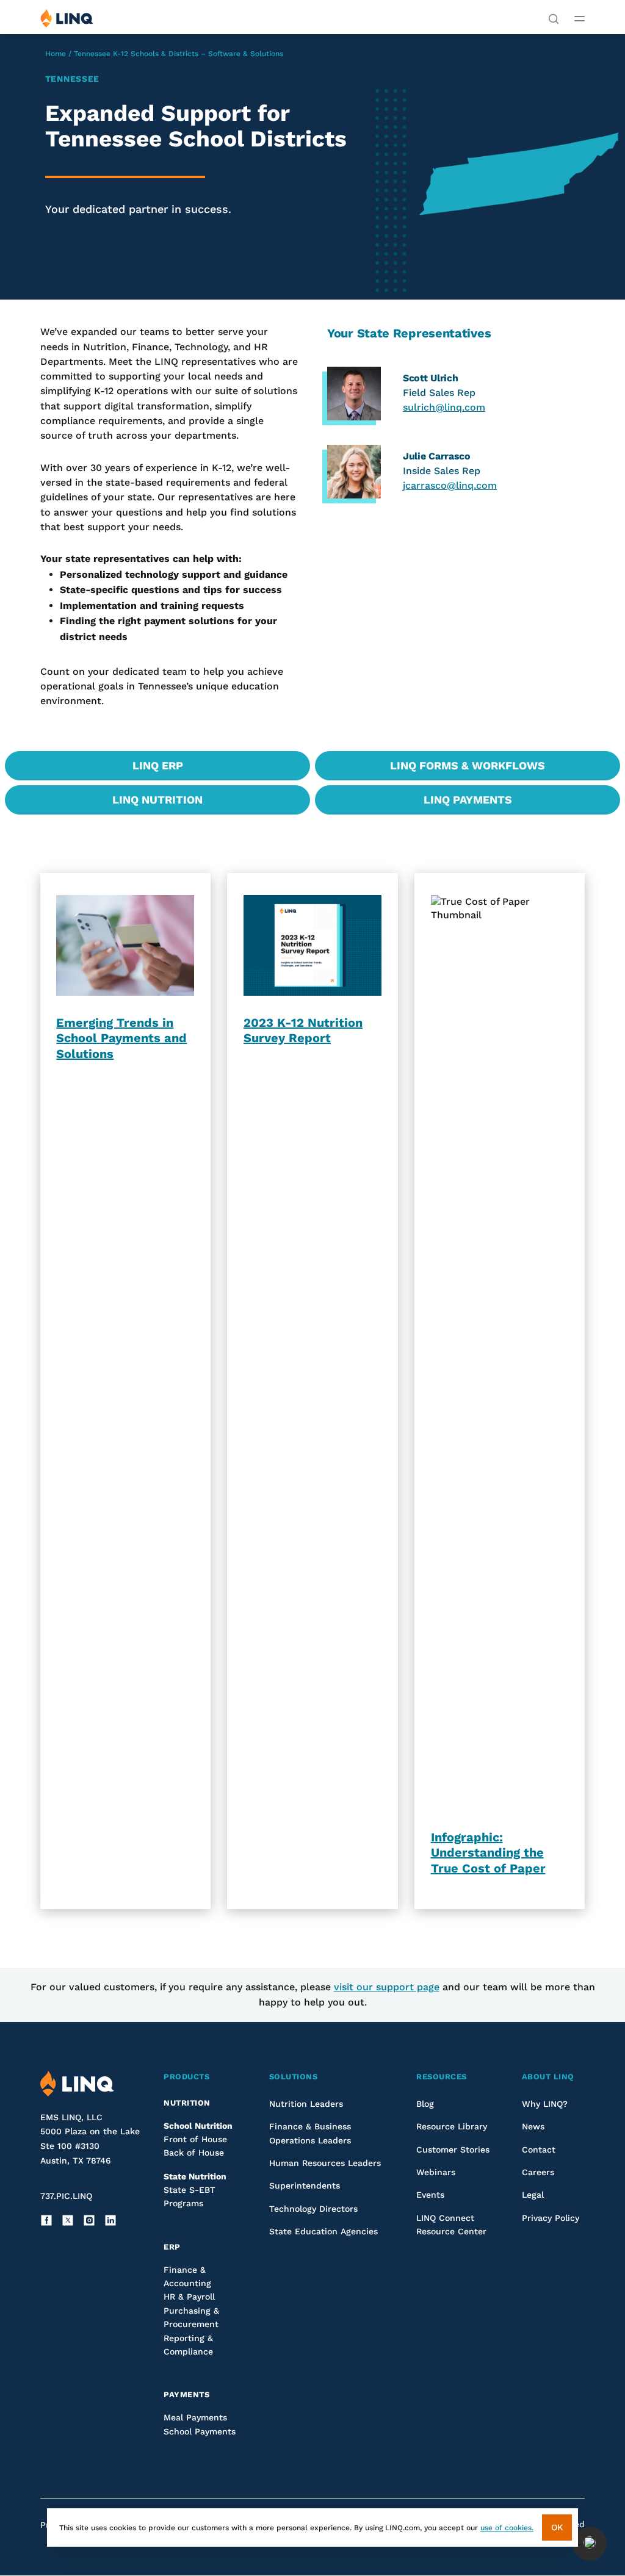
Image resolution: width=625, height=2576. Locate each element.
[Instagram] (89, 2220)
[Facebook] (46, 2220)
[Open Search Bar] (554, 18)
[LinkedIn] (110, 2220)
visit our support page (387, 1987)
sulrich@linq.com (444, 407)
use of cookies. (507, 2528)
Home (56, 54)
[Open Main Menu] (580, 18)
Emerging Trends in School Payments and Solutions (121, 1038)
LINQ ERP (158, 765)
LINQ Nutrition (157, 800)
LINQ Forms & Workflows (468, 765)
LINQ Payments (468, 800)
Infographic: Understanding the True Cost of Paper (488, 1853)
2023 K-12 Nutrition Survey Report (303, 1031)
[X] (68, 2220)
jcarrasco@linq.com (450, 485)
